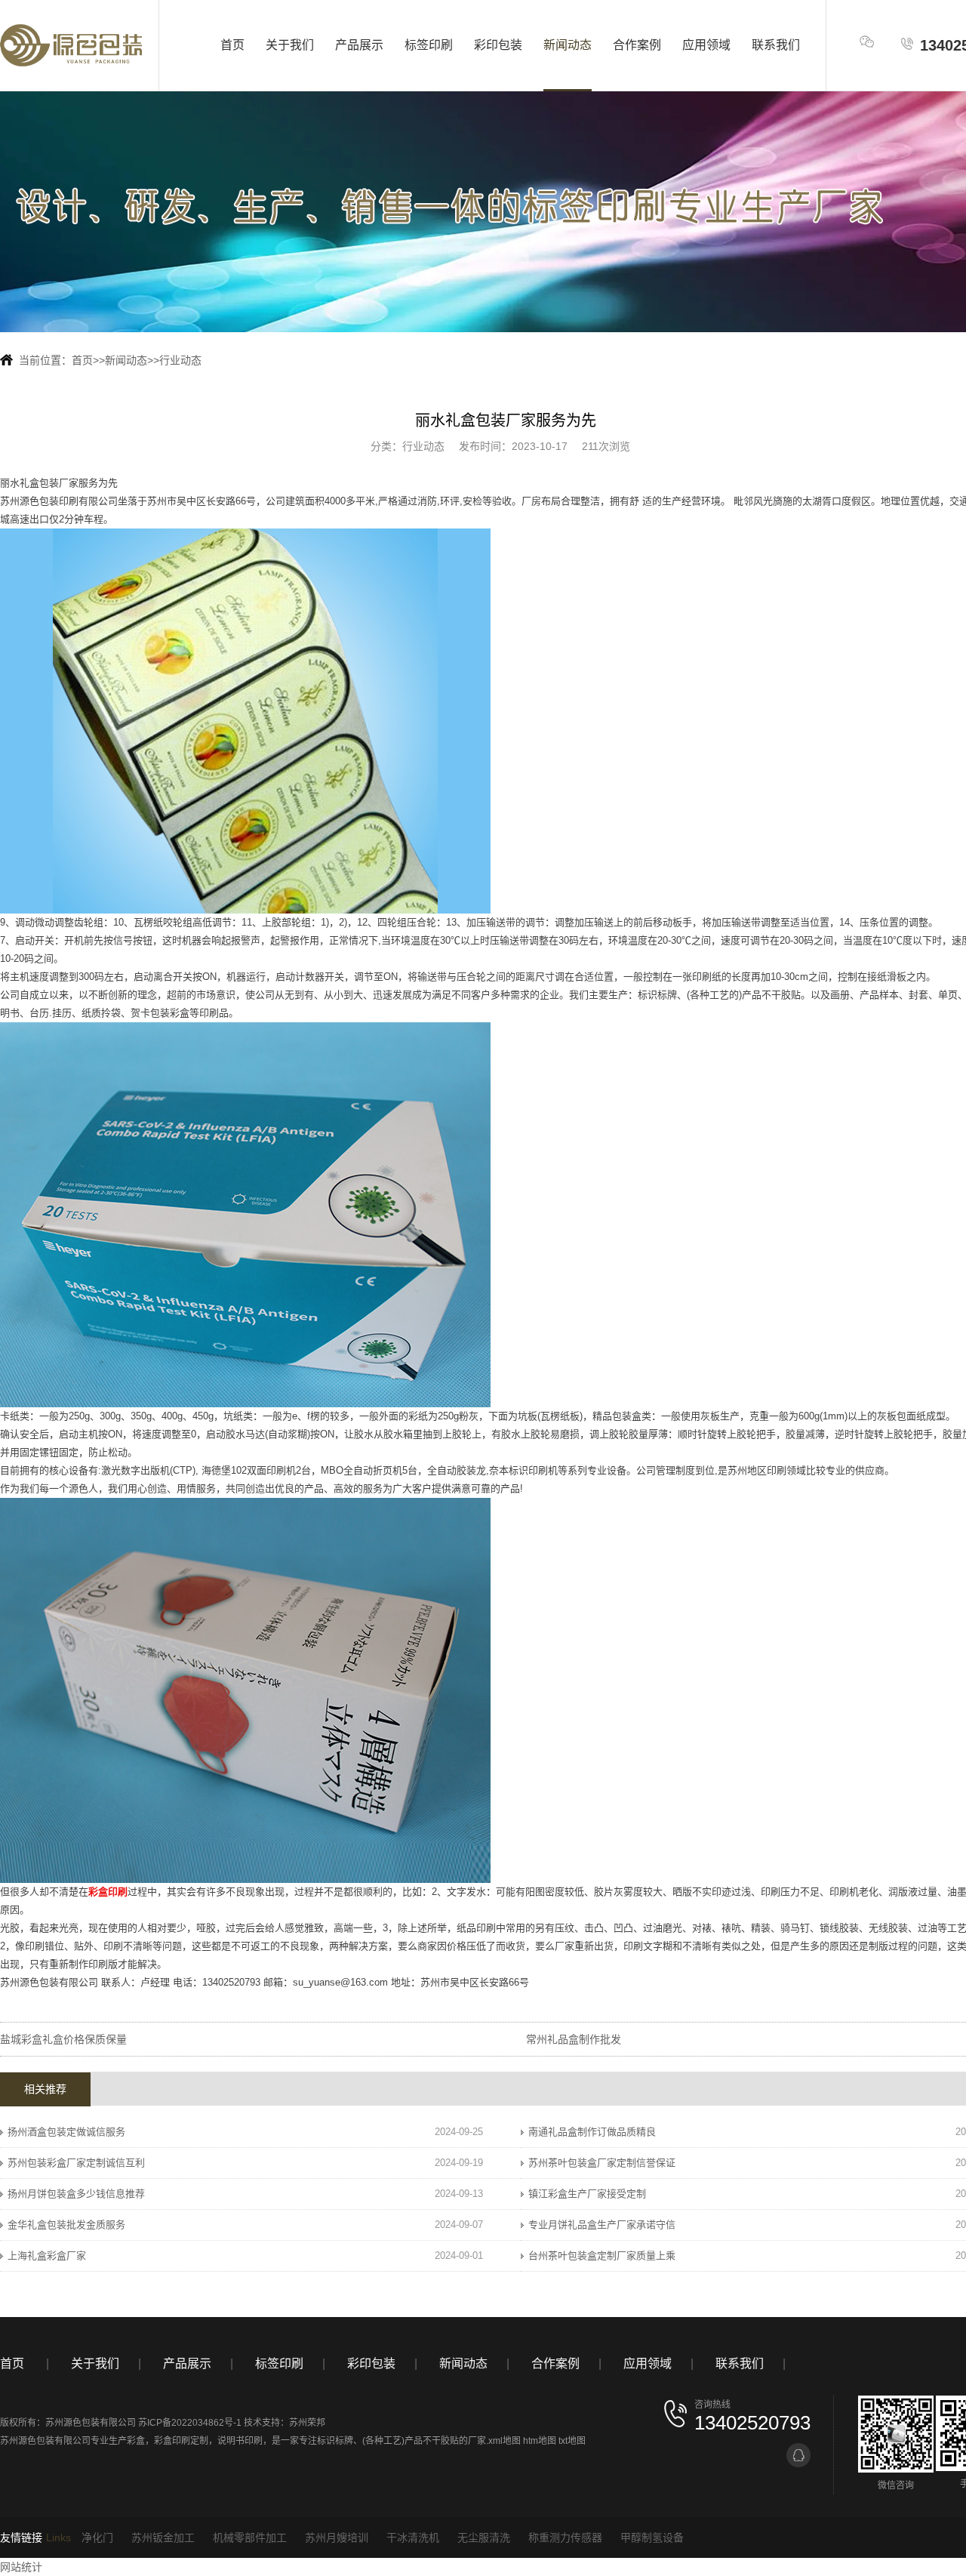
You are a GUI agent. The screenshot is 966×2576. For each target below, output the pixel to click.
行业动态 (180, 360)
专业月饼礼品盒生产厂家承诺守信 (602, 2225)
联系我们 (776, 45)
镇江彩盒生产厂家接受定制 (587, 2194)
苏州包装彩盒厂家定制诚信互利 (76, 2163)
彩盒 (136, 2441)
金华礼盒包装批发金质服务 (66, 2225)
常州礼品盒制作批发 (574, 2039)
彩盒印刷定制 (181, 2441)
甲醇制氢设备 (652, 2537)
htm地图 (540, 2441)
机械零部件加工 (250, 2537)
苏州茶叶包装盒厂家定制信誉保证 (602, 2163)
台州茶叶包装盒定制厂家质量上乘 (602, 2256)
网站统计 (21, 2567)
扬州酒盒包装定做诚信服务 (66, 2132)
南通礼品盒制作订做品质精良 (592, 2132)
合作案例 (637, 45)
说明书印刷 (240, 2441)
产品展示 (359, 45)
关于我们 (290, 45)
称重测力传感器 (565, 2537)
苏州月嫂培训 (337, 2537)
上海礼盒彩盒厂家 (47, 2256)
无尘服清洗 (484, 2537)
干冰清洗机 (413, 2537)
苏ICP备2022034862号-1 (190, 2423)
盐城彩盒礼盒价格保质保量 (63, 2039)
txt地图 (572, 2441)
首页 (232, 45)
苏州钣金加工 (163, 2537)
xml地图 (505, 2441)
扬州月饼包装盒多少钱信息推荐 (76, 2194)
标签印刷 (429, 45)
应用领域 (706, 45)
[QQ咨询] (798, 2455)
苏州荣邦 (307, 2423)
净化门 (97, 2537)
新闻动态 (568, 45)
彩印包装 (498, 45)
